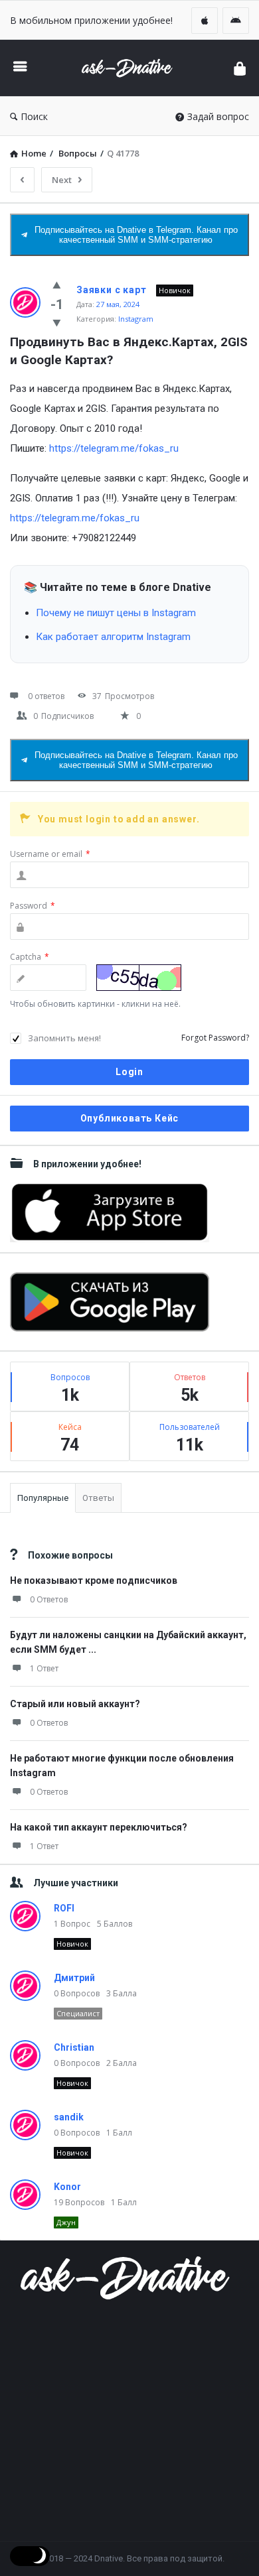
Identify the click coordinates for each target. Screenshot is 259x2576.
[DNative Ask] (130, 68)
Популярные (43, 1498)
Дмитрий (74, 1978)
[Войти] (240, 68)
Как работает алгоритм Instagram (113, 637)
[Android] (236, 21)
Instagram (136, 319)
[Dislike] (57, 322)
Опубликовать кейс (130, 1118)
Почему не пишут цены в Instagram (116, 613)
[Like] (57, 285)
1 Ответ (44, 1668)
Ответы (98, 1498)
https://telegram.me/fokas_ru (114, 448)
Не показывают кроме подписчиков (94, 1580)
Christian (74, 2047)
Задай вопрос (218, 116)
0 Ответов (49, 1599)
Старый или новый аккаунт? (75, 1704)
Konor (67, 2187)
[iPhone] (205, 21)
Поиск (34, 116)
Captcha (30, 957)
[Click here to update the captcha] (139, 978)
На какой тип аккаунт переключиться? (99, 1827)
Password (33, 906)
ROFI (64, 1908)
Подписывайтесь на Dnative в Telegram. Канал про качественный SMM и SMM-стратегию (136, 235)
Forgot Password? (215, 1038)
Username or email (50, 854)
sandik (69, 2117)
